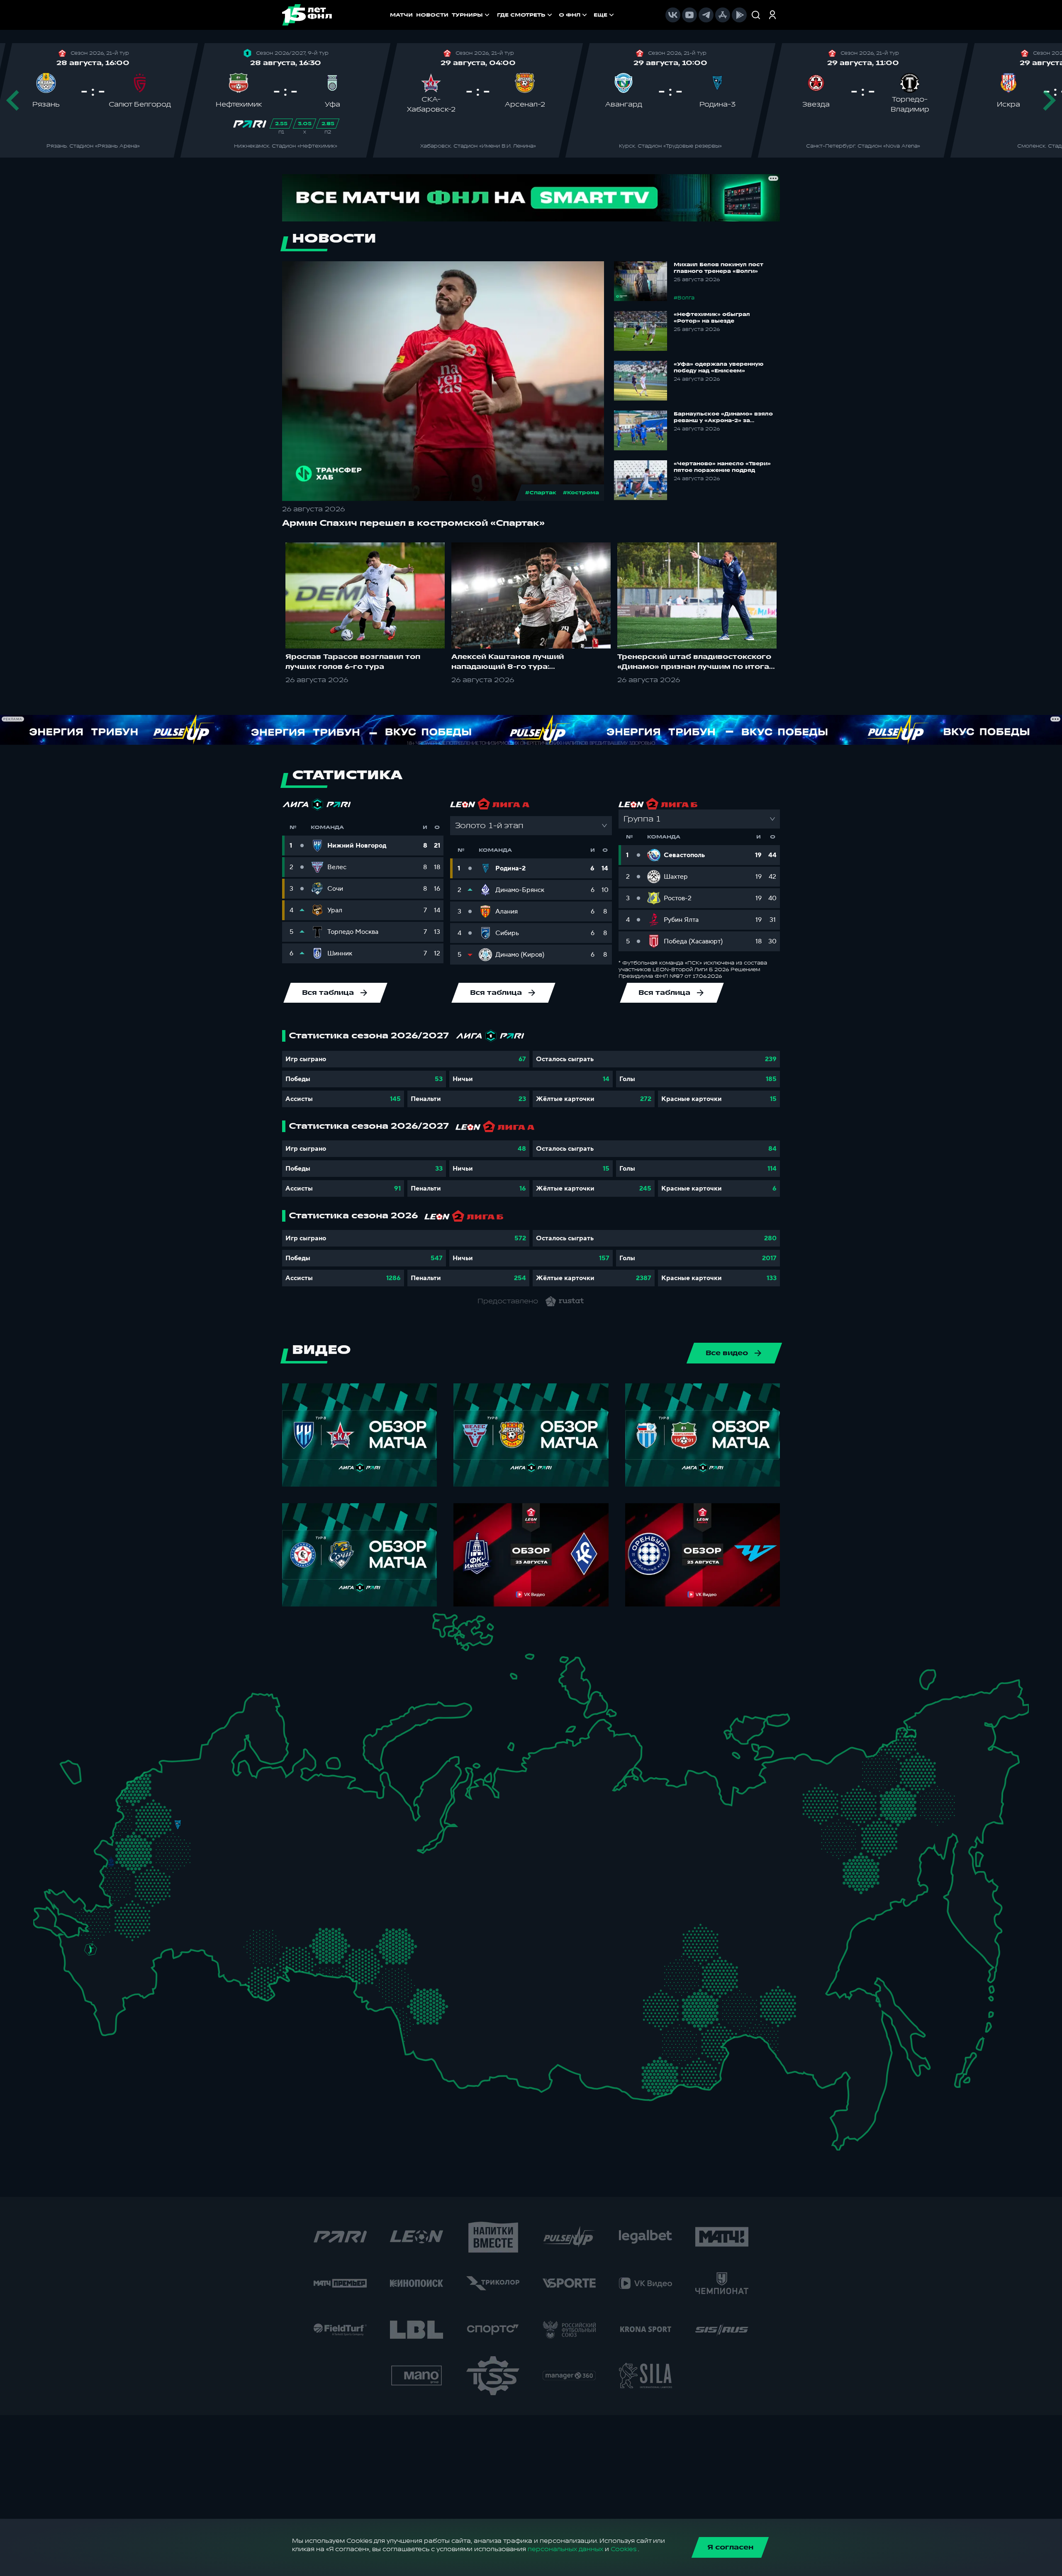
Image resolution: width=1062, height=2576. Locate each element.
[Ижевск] (319, 1838)
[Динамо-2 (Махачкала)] (120, 2003)
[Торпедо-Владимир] (208, 1834)
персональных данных (565, 2549)
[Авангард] (122, 1907)
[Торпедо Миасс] (319, 1943)
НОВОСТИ (432, 15)
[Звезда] (163, 1768)
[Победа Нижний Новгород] (267, 1819)
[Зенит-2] (179, 1768)
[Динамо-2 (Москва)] (159, 1840)
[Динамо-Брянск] (111, 1862)
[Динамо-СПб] (195, 1766)
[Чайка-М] (119, 1943)
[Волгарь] (173, 1939)
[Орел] (128, 1862)
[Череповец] (221, 1790)
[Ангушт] (91, 1994)
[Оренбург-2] (240, 1970)
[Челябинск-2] (335, 1943)
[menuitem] (525, 15)
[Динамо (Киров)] (287, 1805)
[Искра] (119, 1838)
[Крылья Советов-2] (237, 1935)
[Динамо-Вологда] (238, 1788)
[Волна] (260, 1837)
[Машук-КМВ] (86, 1965)
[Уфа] (319, 1893)
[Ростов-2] (106, 1930)
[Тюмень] (369, 1932)
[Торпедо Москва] (185, 1843)
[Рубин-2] (273, 1862)
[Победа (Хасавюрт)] (106, 2016)
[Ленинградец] (208, 1757)
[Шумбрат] (220, 1872)
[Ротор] (142, 1938)
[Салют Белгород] (111, 1883)
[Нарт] (102, 1967)
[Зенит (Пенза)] (207, 1904)
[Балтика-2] (72, 1773)
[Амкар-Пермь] (330, 1831)
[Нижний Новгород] (253, 1819)
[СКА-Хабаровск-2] (839, 2044)
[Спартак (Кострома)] (231, 1804)
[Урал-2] (347, 1910)
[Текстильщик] (232, 1821)
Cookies (624, 2549)
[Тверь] (167, 1803)
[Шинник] (215, 1817)
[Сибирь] (456, 1981)
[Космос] (164, 1824)
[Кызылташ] (43, 1907)
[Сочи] (76, 1978)
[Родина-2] (178, 1825)
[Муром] (226, 1838)
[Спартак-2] (170, 1841)
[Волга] (250, 1893)
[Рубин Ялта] (53, 1918)
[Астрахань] (157, 1950)
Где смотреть (521, 15)
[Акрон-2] (223, 1929)
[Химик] (242, 1835)
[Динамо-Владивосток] (846, 2115)
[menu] (556, 15)
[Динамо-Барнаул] (445, 2017)
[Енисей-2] (515, 1977)
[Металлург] (155, 1909)
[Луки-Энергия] (147, 1790)
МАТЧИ (401, 15)
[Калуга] (172, 1880)
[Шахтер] (81, 1915)
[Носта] (223, 1965)
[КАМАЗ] (308, 1858)
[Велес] (173, 1852)
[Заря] (98, 1911)
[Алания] (108, 1999)
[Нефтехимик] (292, 1865)
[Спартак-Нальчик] (116, 1982)
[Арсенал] (163, 1896)
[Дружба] (91, 1949)
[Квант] (156, 1880)
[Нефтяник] (128, 1989)
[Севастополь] (40, 1923)
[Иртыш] (396, 1976)
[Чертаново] (159, 1858)
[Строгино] (145, 1843)
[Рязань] (197, 1889)
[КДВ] (448, 1963)
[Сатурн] (184, 1864)
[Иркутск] (502, 2028)
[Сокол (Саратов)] (196, 1921)
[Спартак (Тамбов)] (185, 1904)
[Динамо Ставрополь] (113, 1959)
